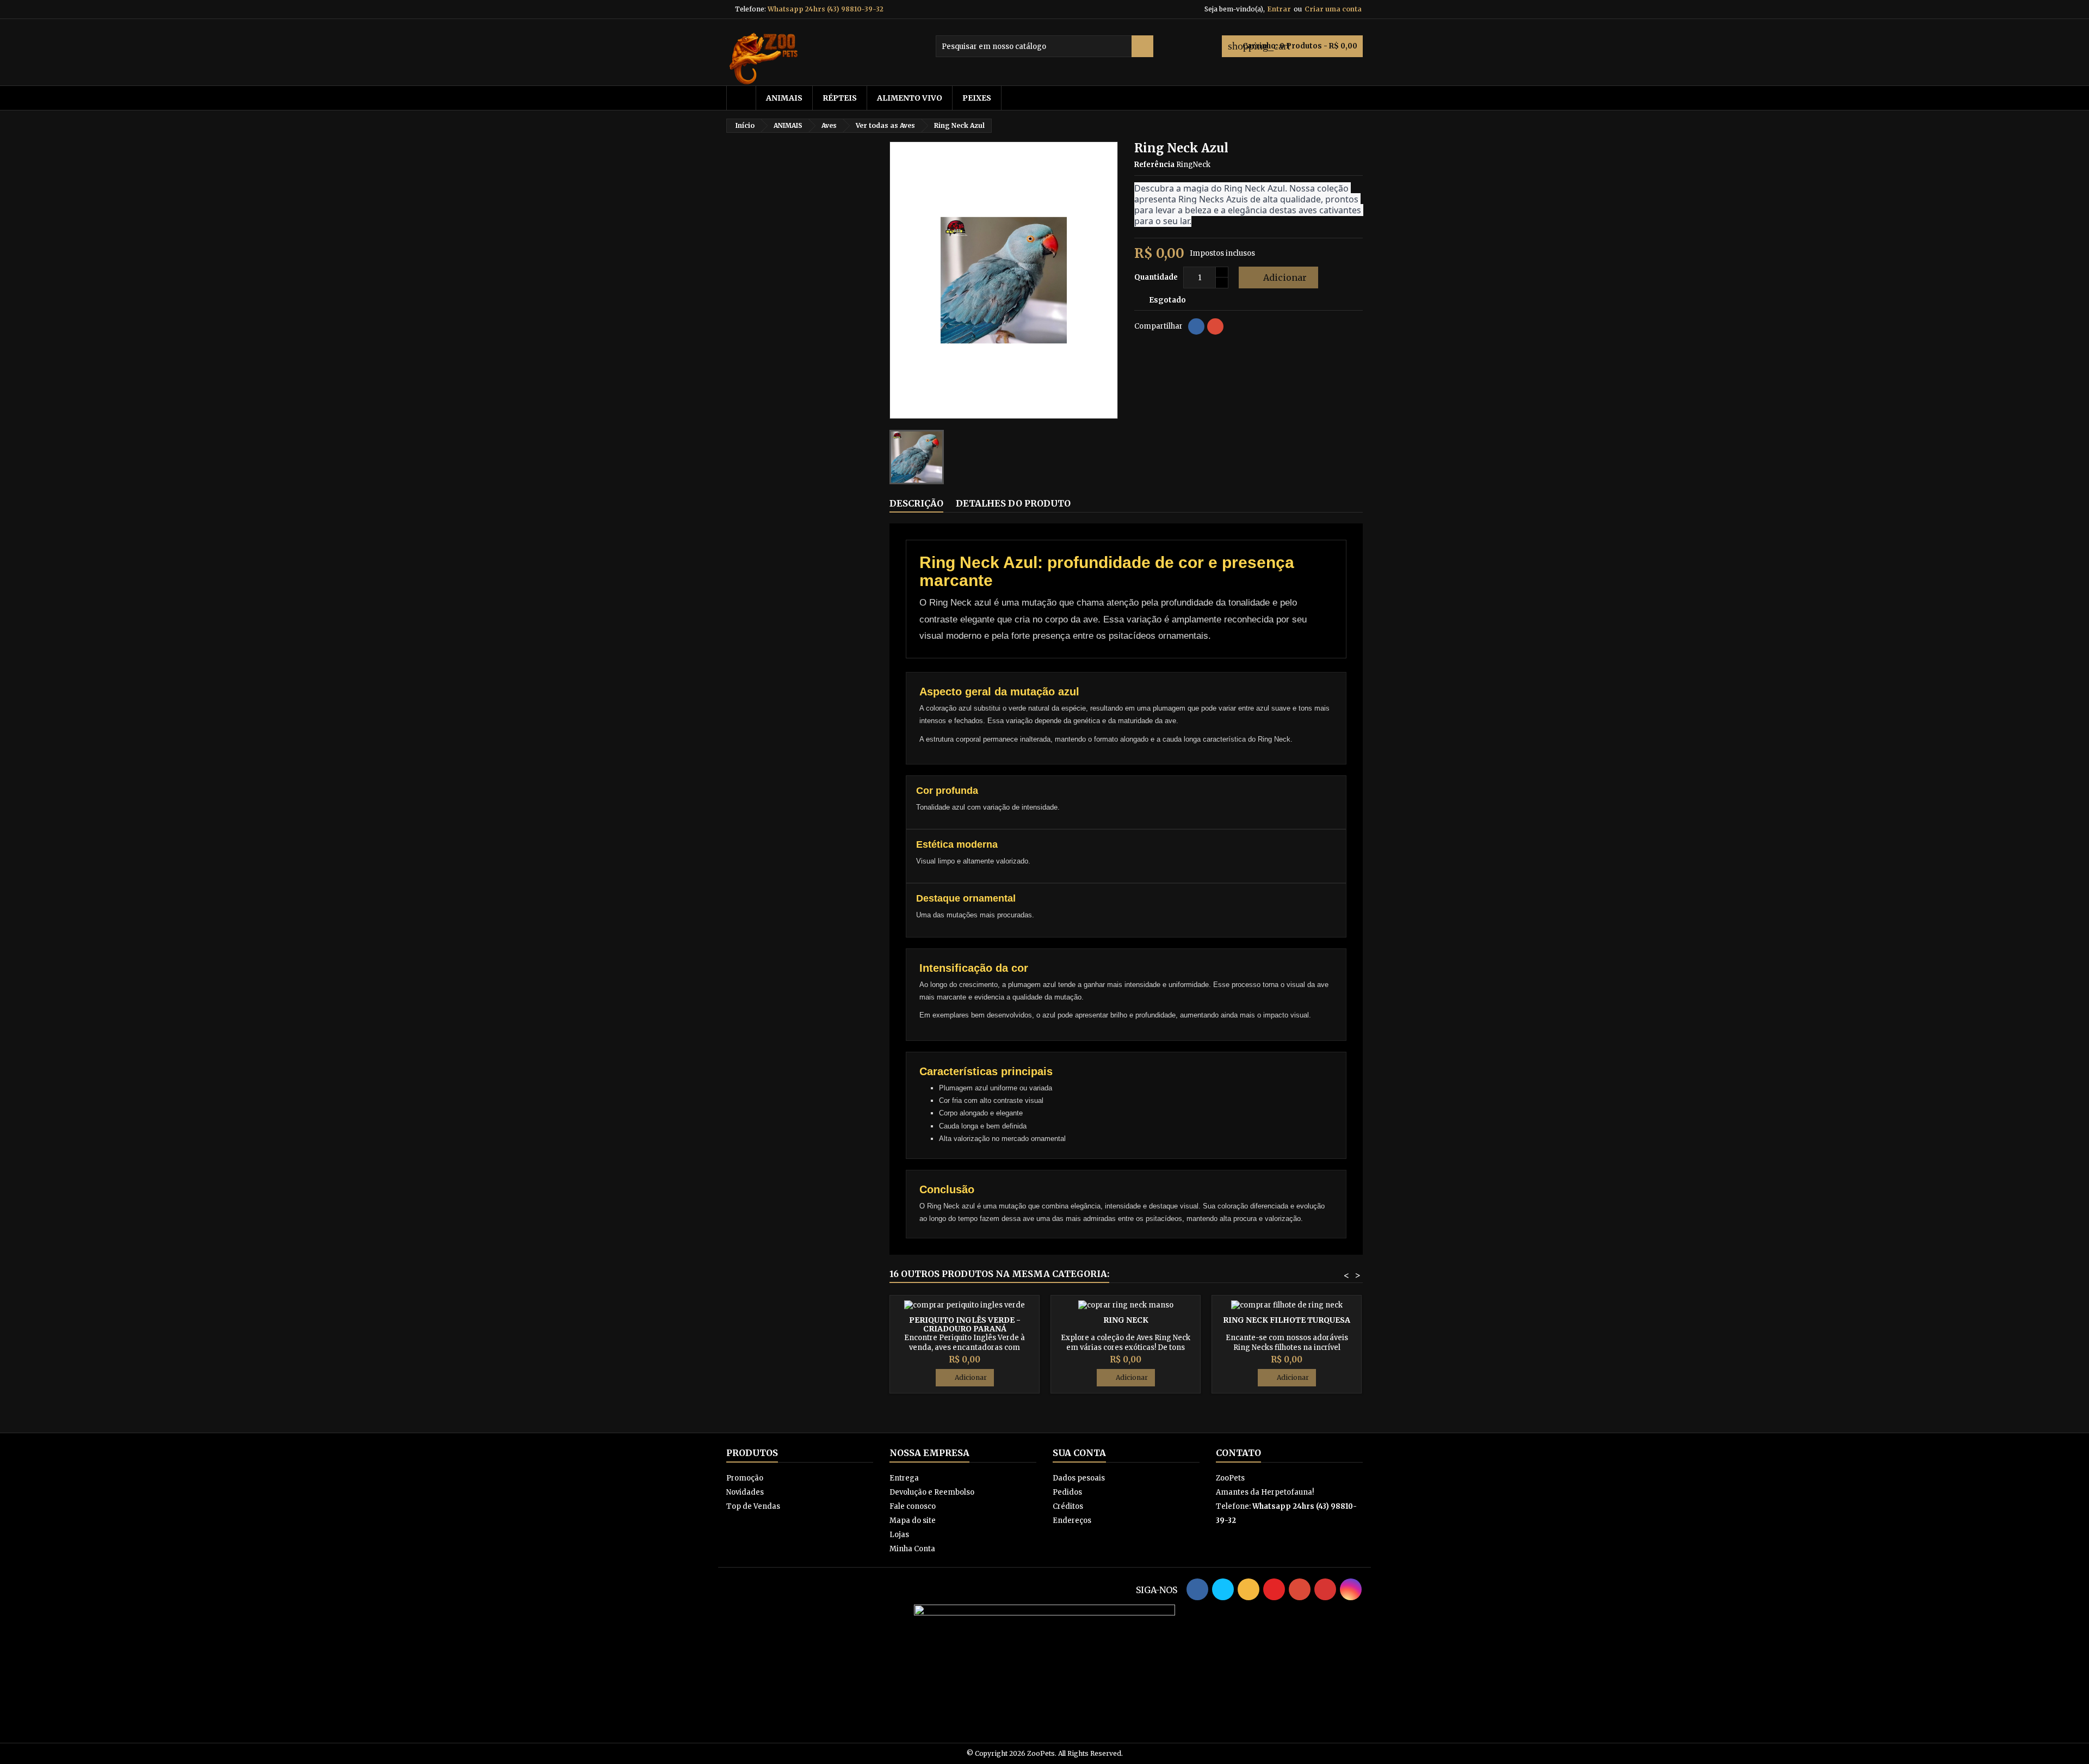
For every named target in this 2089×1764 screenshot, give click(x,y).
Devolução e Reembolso (932, 1492)
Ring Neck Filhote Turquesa (1287, 1320)
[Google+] (1215, 326)
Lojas (899, 1535)
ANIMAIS (784, 98)
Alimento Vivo (910, 98)
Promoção (745, 1478)
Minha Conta (912, 1549)
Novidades (745, 1492)
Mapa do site (913, 1521)
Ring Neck (1126, 1320)
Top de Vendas (753, 1506)
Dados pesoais (1079, 1478)
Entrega (904, 1478)
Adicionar (1277, 277)
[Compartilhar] (1196, 326)
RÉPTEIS (840, 98)
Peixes (977, 98)
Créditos (1068, 1506)
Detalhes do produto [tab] (1013, 503)
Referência (1154, 165)
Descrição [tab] (916, 503)
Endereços (1072, 1521)
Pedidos (1067, 1492)
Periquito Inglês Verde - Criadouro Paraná (965, 1324)
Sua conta (1079, 1453)
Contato (1238, 1453)
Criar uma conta (1333, 9)
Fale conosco (913, 1506)
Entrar (1279, 9)
